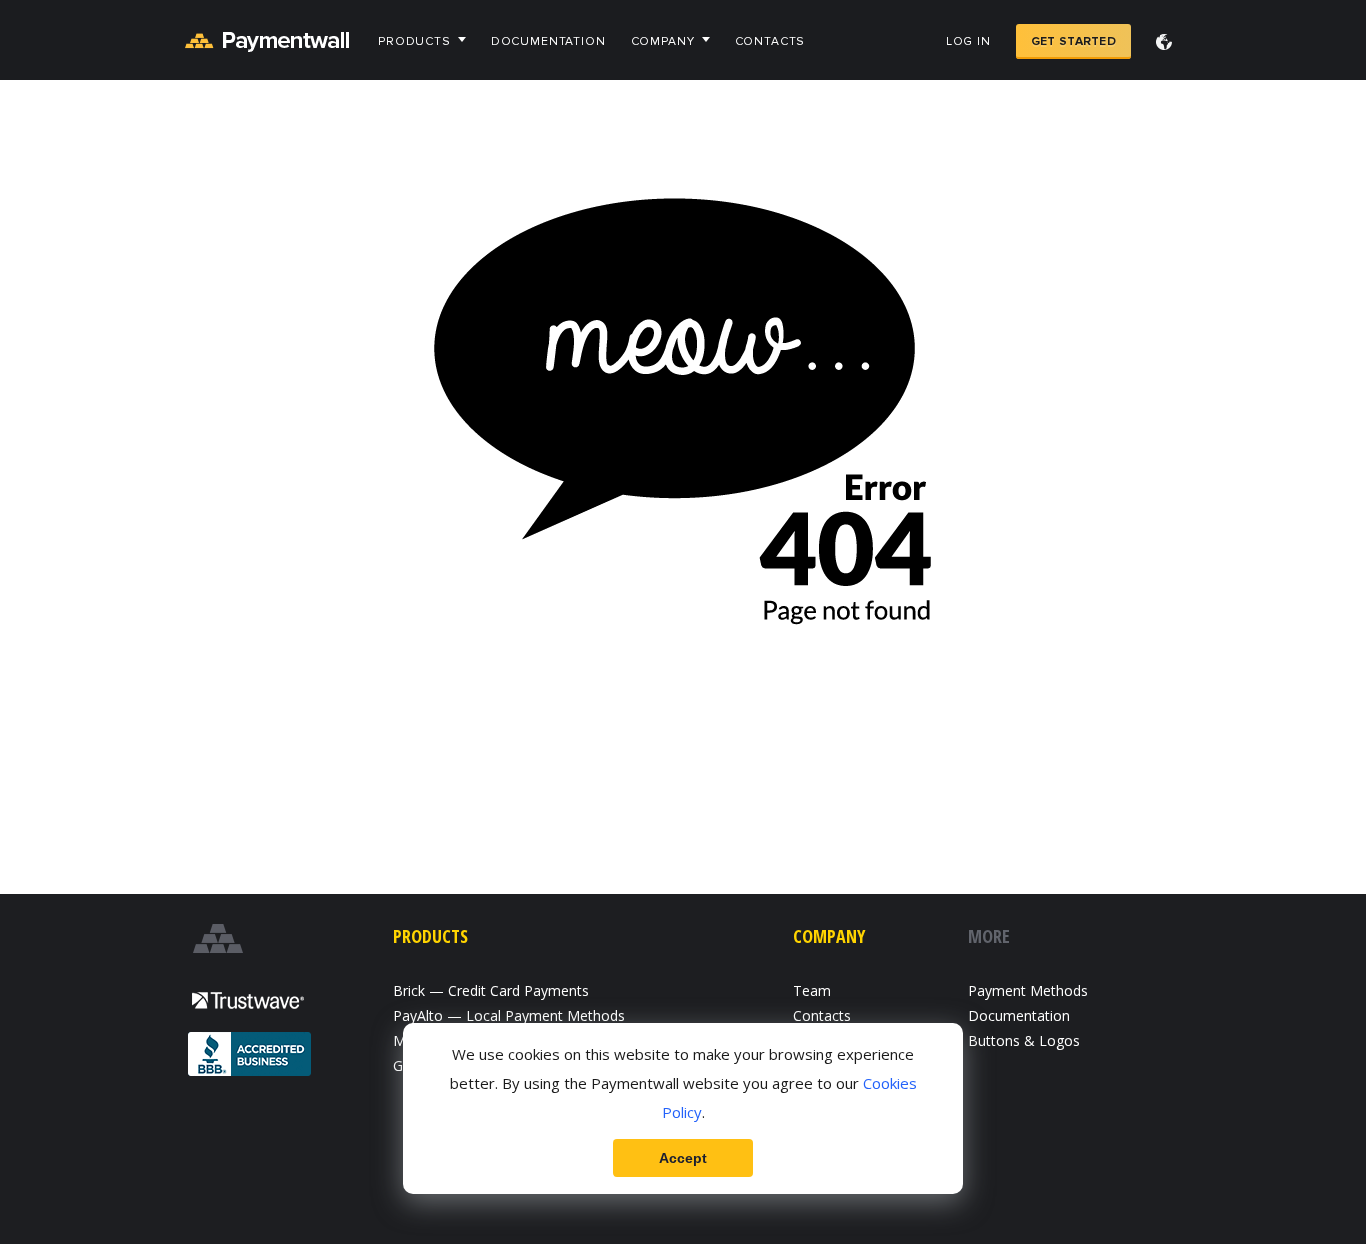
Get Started (1073, 41)
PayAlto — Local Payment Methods (509, 1015)
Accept (683, 1158)
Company (663, 41)
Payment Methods (1028, 990)
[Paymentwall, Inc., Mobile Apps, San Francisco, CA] (251, 1056)
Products (414, 41)
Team (812, 990)
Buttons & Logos (1024, 1040)
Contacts (770, 41)
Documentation (548, 41)
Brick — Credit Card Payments (491, 990)
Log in (968, 41)
